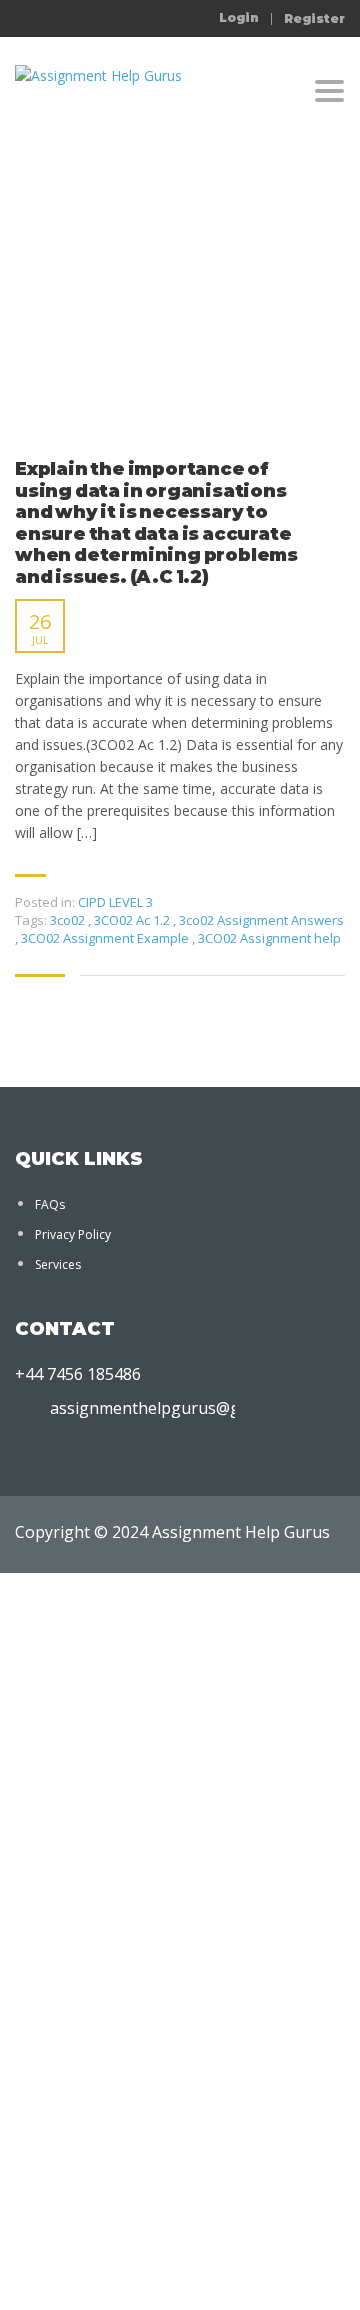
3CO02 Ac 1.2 (133, 920)
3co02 (69, 920)
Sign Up (112, 2276)
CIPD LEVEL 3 (115, 902)
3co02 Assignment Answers (261, 920)
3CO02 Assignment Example (106, 938)
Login (239, 18)
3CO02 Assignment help (269, 938)
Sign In (160, 2276)
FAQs (50, 1204)
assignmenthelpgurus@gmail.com (177, 1408)
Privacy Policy (73, 1234)
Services (58, 1264)
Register (314, 19)
